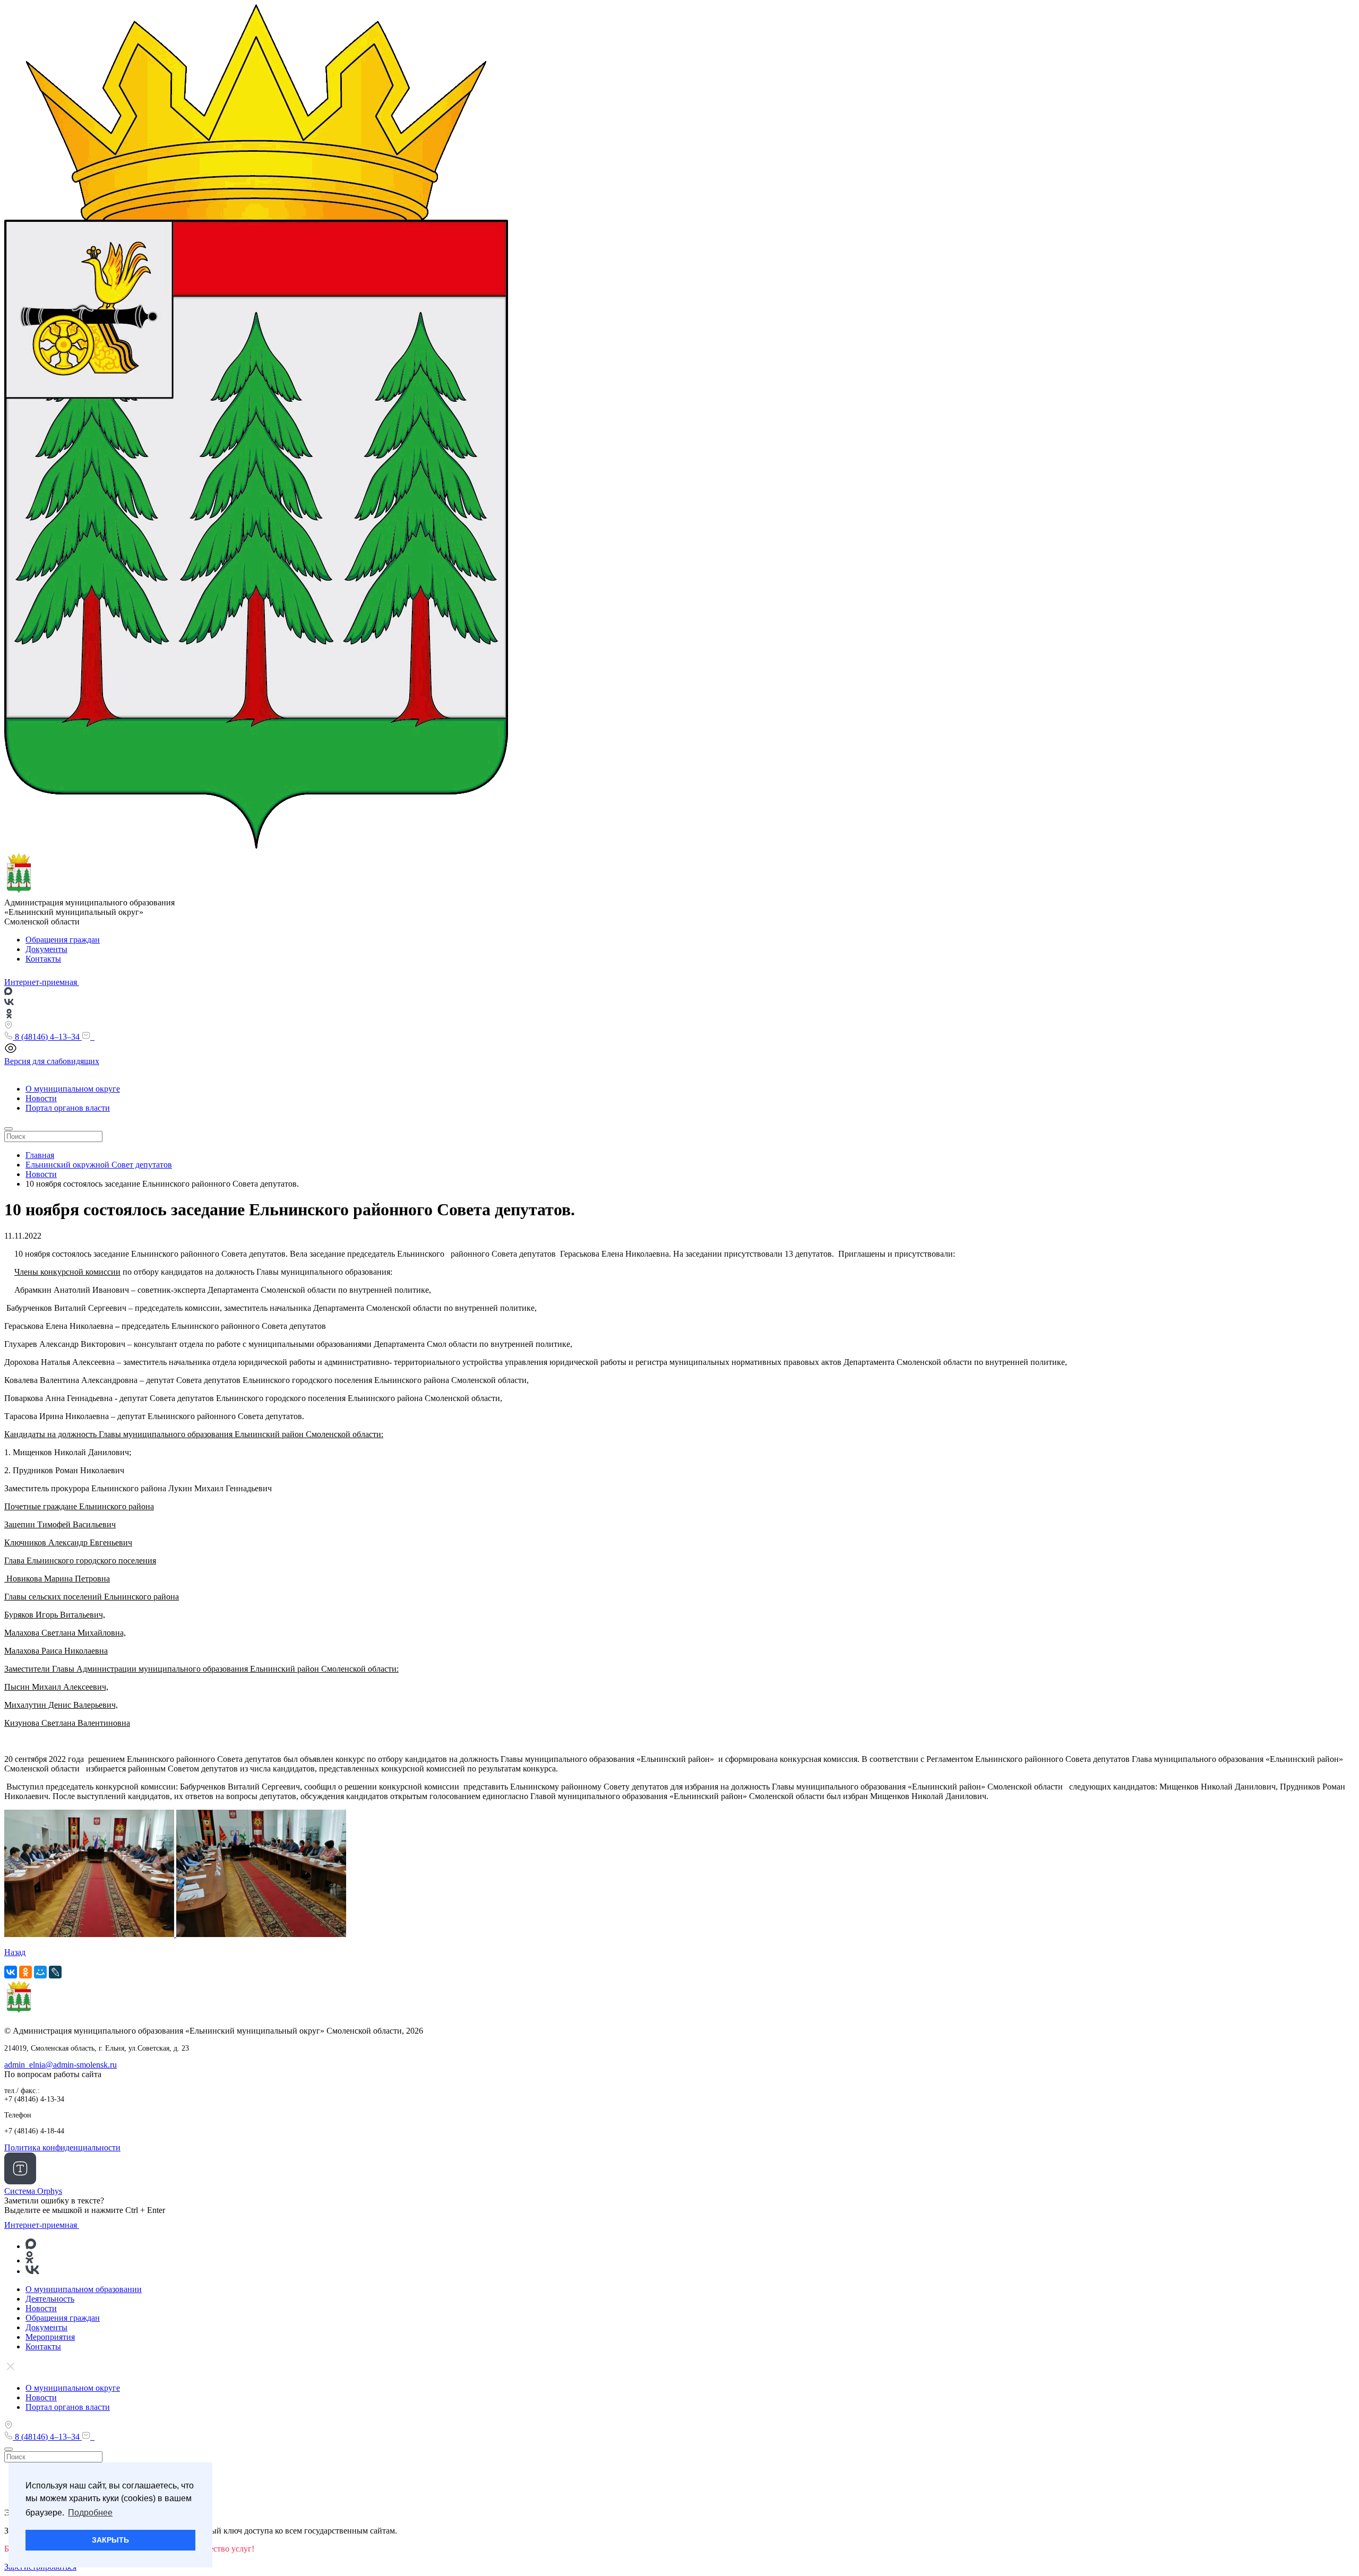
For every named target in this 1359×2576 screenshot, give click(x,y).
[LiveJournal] (55, 1972)
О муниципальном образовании (84, 2289)
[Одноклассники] (25, 1972)
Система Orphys (33, 2191)
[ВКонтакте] (11, 1972)
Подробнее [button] (90, 2513)
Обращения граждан (63, 940)
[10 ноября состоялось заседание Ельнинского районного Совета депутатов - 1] (261, 1934)
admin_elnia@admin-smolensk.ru (61, 2065)
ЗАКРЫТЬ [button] (110, 2540)
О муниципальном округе (73, 1089)
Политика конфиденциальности (62, 2147)
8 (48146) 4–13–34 (47, 1037)
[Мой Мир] (40, 1972)
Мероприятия (50, 2337)
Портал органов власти (68, 1108)
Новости (41, 1098)
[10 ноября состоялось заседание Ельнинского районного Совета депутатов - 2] (90, 1934)
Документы (46, 949)
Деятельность (50, 2299)
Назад (15, 1952)
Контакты (43, 959)
